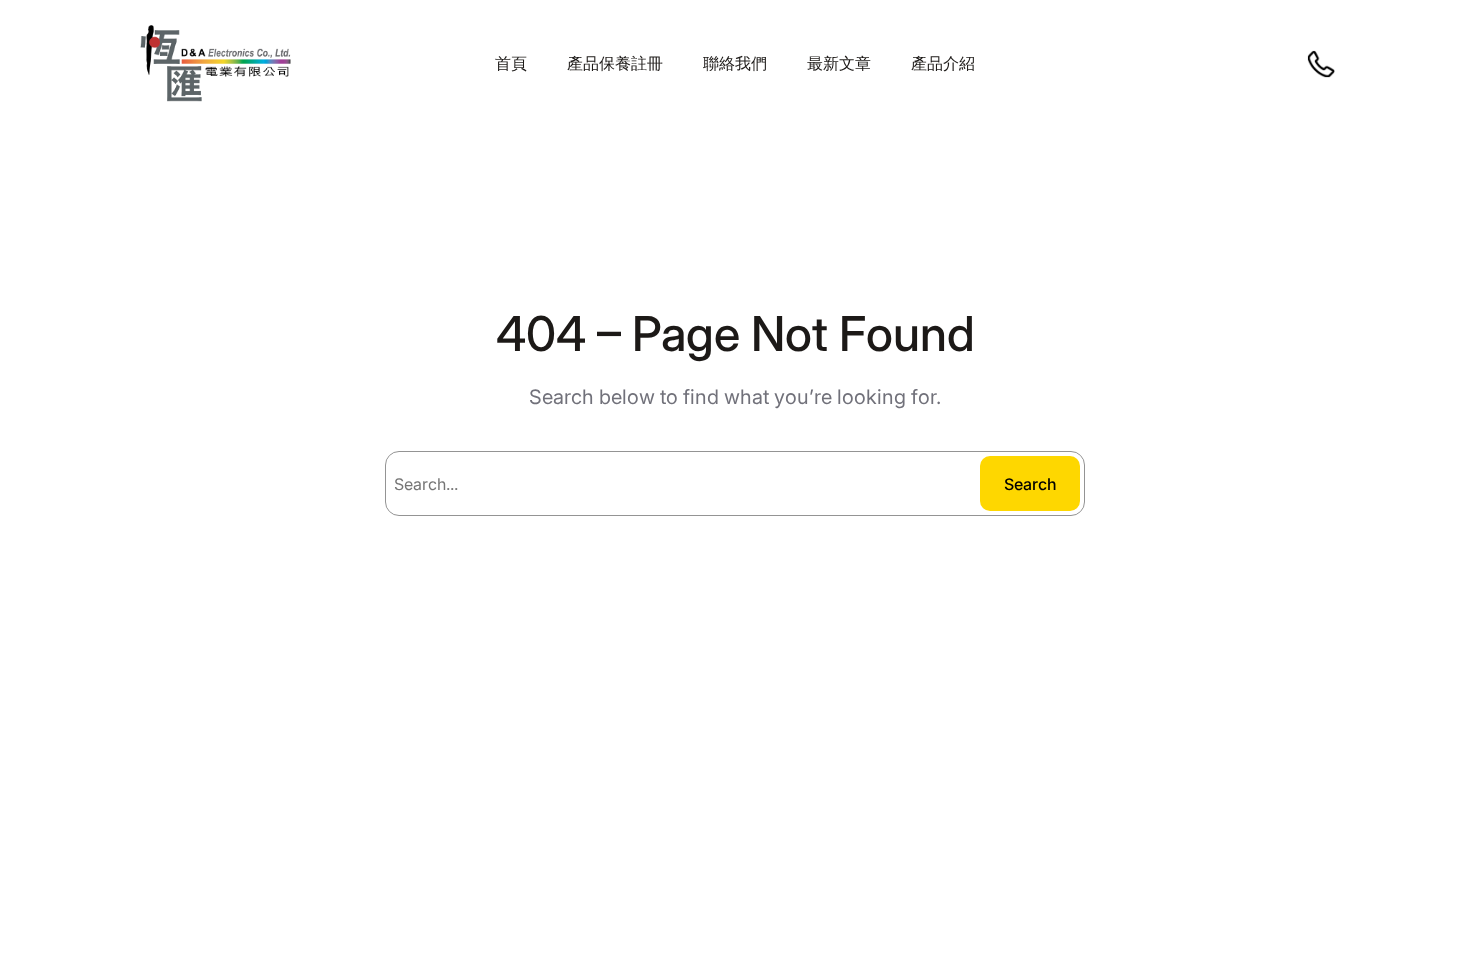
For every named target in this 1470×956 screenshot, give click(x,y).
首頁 (511, 63)
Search (1030, 484)
